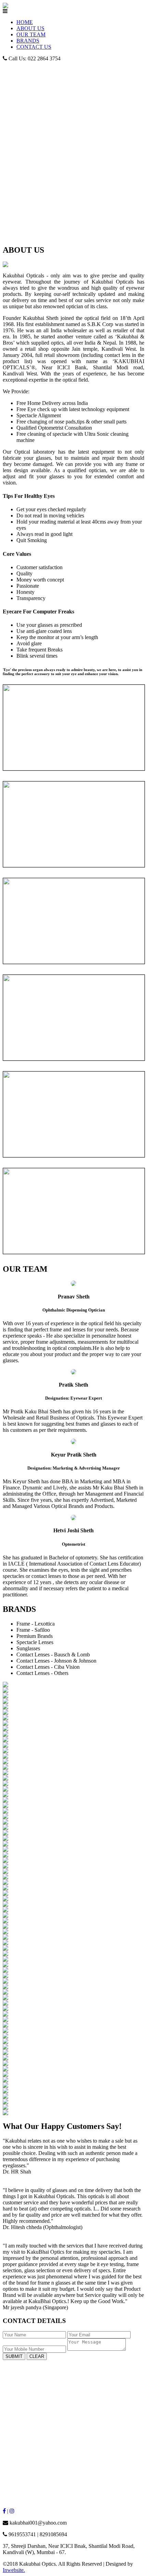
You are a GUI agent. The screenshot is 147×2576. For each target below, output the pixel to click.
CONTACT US (34, 47)
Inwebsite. (14, 2570)
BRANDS (28, 41)
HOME (25, 22)
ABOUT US (30, 28)
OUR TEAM (31, 34)
